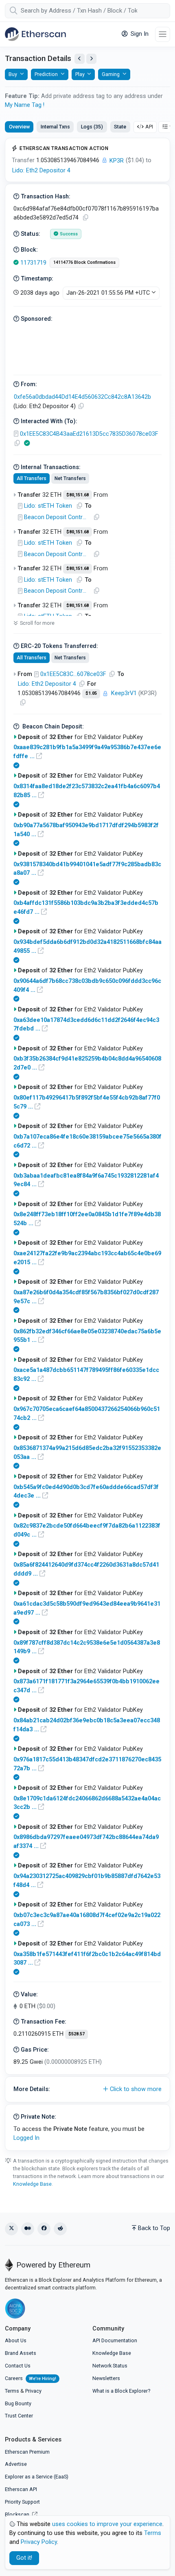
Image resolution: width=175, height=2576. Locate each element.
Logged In (26, 2138)
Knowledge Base (32, 2184)
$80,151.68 (78, 495)
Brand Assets (21, 2353)
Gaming (111, 74)
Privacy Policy (39, 2542)
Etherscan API (21, 2489)
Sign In (139, 34)
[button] (87, 2089)
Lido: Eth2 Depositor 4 (41, 171)
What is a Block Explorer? (121, 2391)
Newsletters (106, 2378)
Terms (12, 2391)
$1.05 (91, 693)
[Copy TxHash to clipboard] (85, 218)
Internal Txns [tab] (55, 127)
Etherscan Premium (27, 2452)
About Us (16, 2340)
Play (80, 74)
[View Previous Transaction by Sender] (80, 59)
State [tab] (120, 127)
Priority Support (22, 2502)
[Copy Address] (81, 406)
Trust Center (19, 2416)
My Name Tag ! (25, 105)
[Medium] (28, 2229)
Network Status (110, 2366)
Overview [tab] (19, 127)
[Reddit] (60, 2229)
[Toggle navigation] (163, 34)
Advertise (16, 2464)
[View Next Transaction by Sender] (91, 59)
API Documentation (115, 2340)
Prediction (46, 74)
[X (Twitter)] (11, 2229)
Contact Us (18, 2366)
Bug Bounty (18, 2403)
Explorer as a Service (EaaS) (37, 2477)
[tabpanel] (87, 1144)
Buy (13, 74)
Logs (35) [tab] (92, 127)
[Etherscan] (35, 34)
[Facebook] (44, 2229)
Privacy (33, 2391)
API (149, 127)
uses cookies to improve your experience (107, 2524)
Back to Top (154, 2228)
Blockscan (18, 2514)
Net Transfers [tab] (70, 478)
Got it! (24, 2558)
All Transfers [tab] (32, 478)
